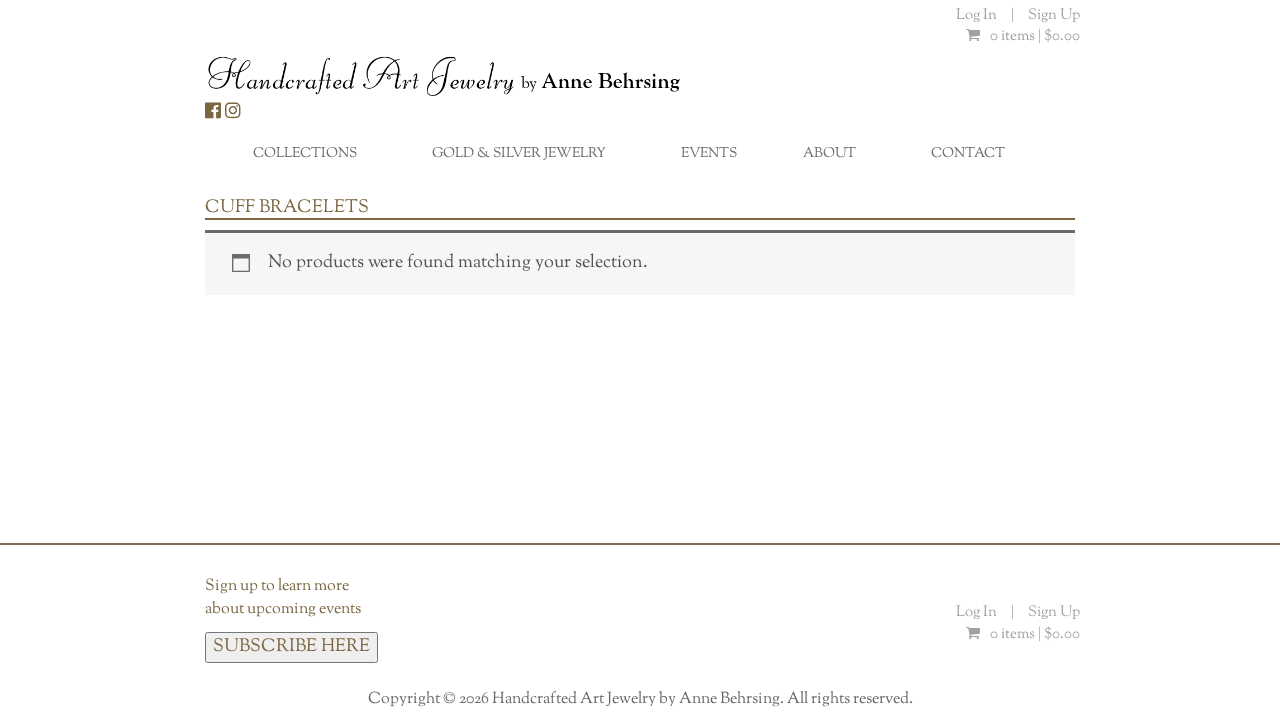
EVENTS (709, 154)
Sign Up (1054, 15)
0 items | (1035, 36)
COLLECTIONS (315, 159)
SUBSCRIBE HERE (291, 647)
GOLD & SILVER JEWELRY (529, 159)
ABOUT (840, 159)
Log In (978, 15)
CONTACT (968, 154)
